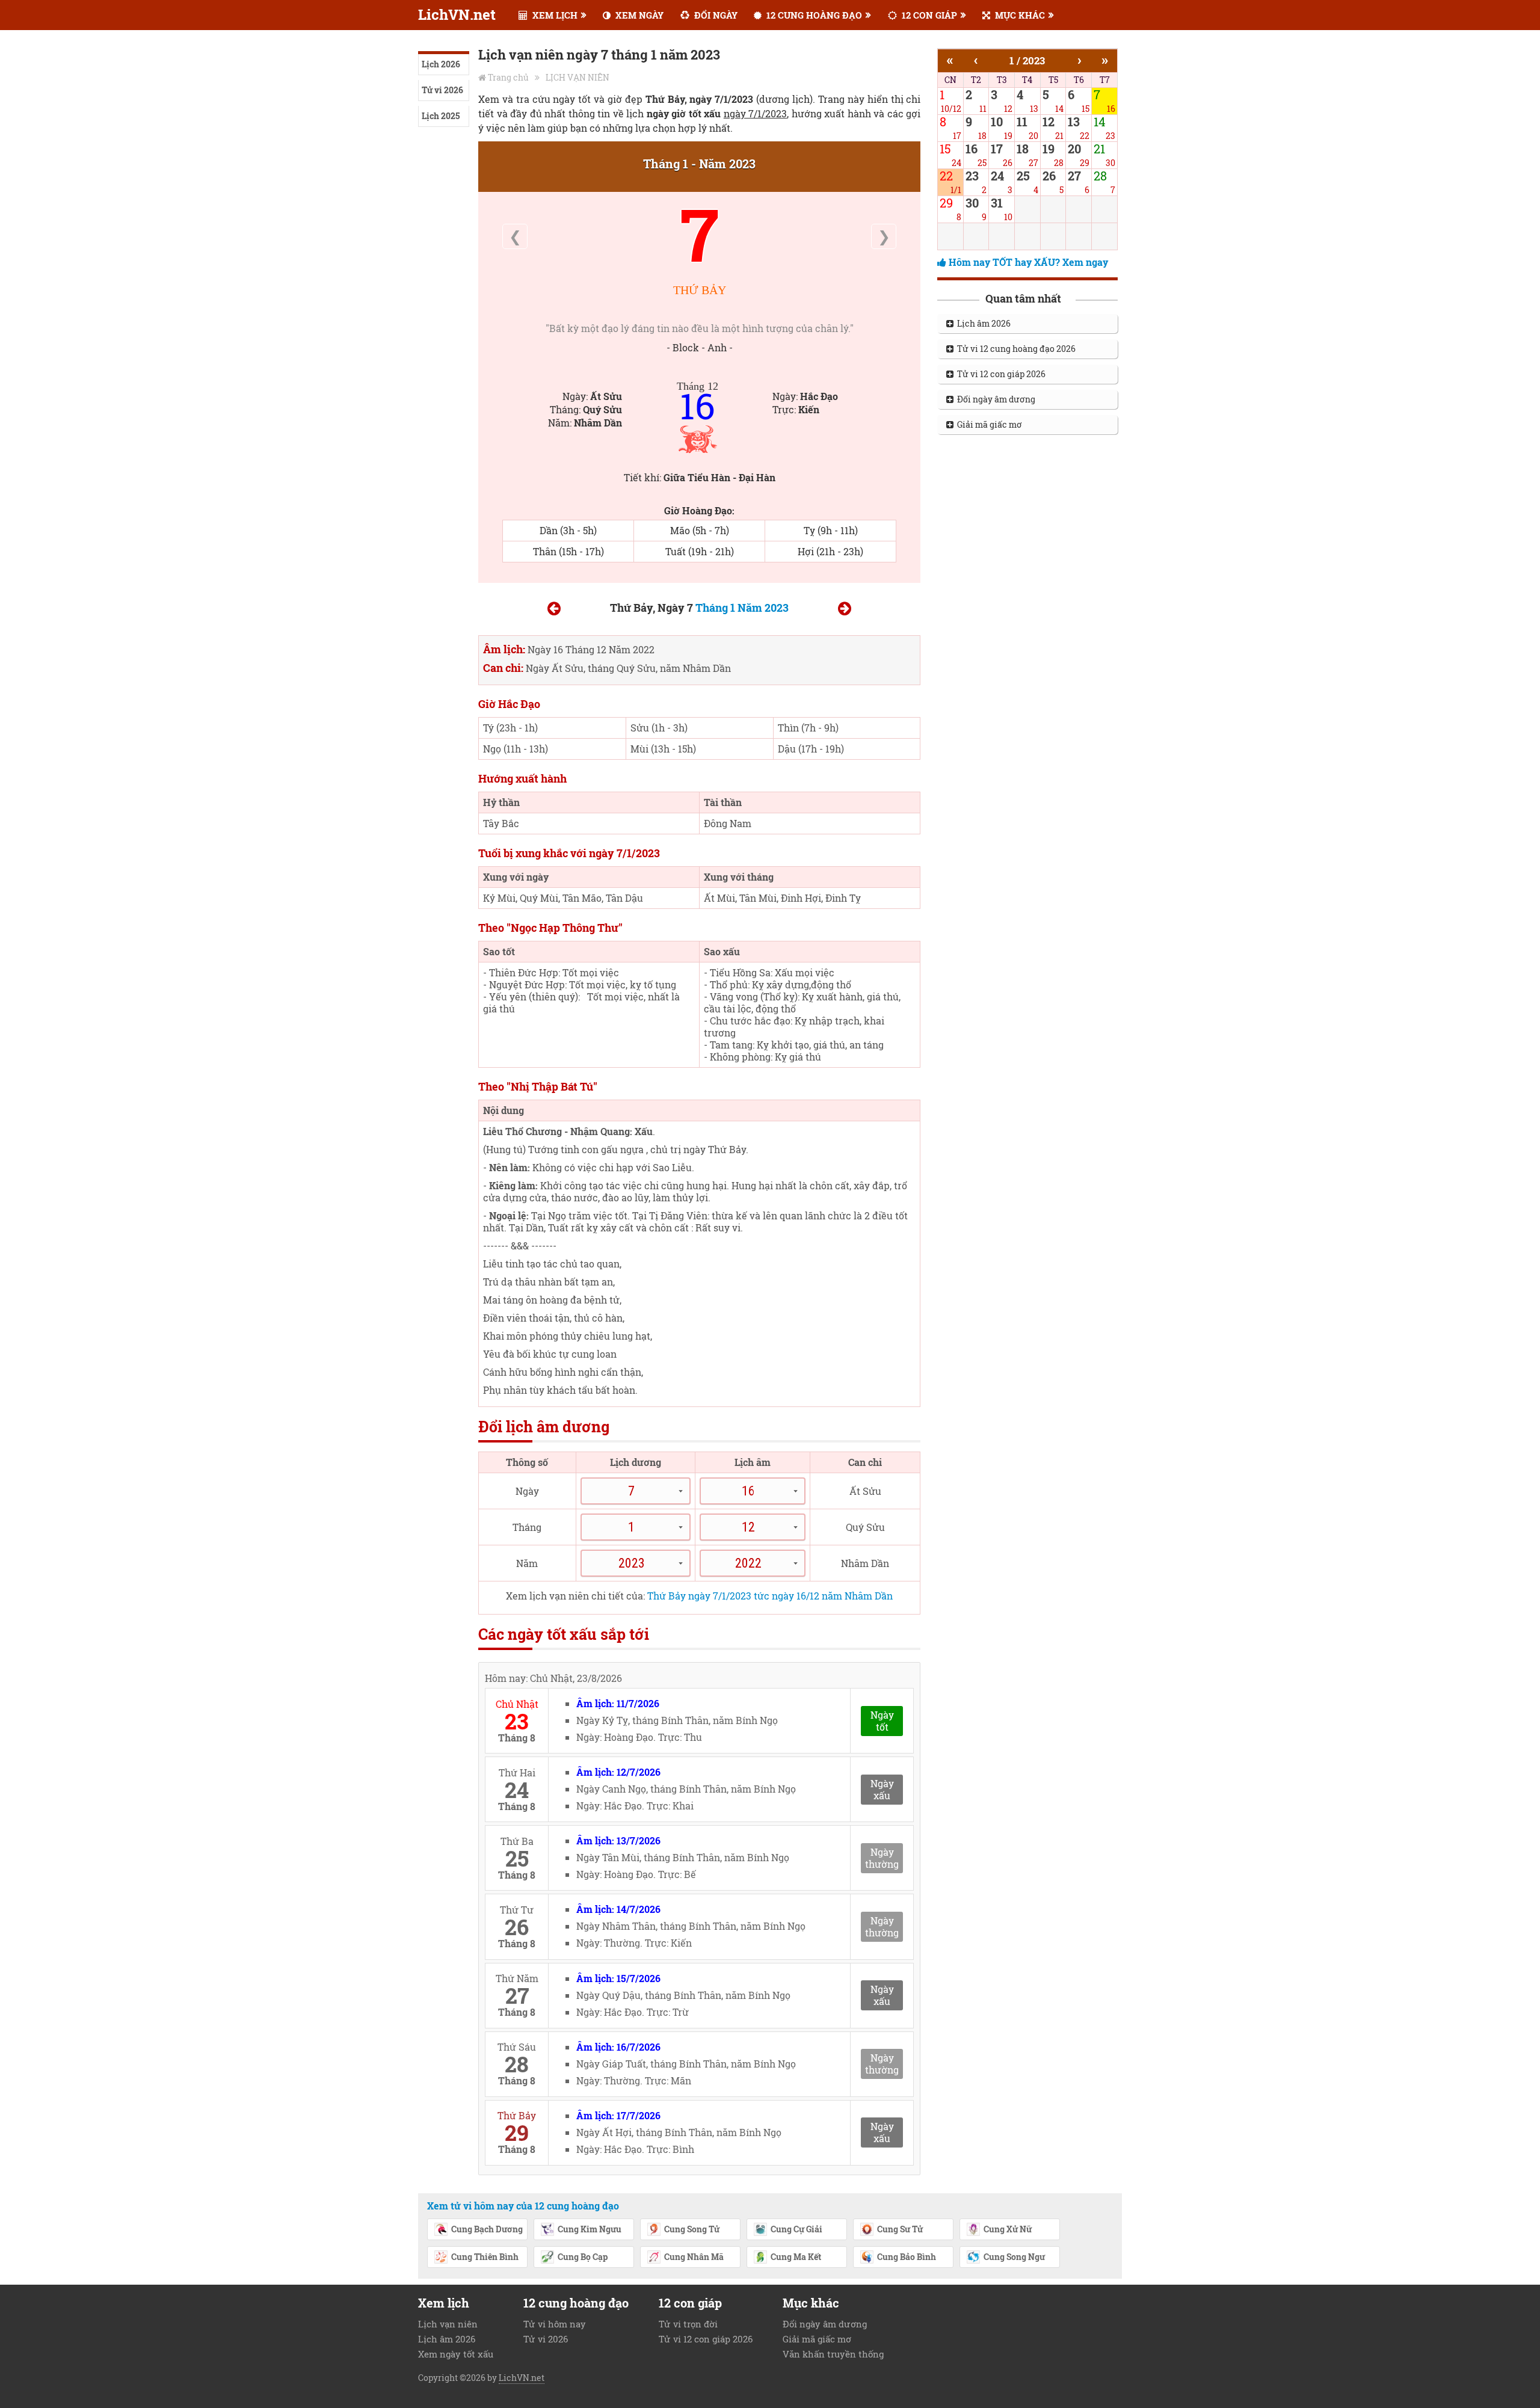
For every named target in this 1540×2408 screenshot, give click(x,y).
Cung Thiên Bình (485, 2257)
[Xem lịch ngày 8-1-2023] (845, 610)
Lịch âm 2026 (982, 323)
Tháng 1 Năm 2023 (742, 608)
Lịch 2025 (441, 116)
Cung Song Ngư (1014, 2257)
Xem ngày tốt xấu (456, 2354)
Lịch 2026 (441, 64)
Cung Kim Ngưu (590, 2229)
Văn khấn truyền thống (833, 2354)
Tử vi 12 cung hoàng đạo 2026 (1015, 349)
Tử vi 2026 (442, 90)
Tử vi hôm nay (555, 2324)
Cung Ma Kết (796, 2257)
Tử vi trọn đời (688, 2324)
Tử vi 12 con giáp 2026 (999, 374)
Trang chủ (508, 77)
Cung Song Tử (692, 2229)
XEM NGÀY (638, 15)
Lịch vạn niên (448, 2324)
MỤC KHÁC (1019, 15)
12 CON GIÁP (928, 15)
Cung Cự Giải (796, 2229)
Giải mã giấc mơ (988, 424)
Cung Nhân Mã (694, 2257)
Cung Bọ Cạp (583, 2257)
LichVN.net (457, 14)
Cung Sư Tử (900, 2229)
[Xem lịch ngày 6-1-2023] (554, 610)
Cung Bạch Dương (487, 2229)
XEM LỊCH (554, 15)
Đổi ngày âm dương (994, 399)
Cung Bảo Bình (907, 2257)
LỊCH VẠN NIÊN (577, 77)
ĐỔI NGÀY (715, 15)
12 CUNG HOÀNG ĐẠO (813, 15)
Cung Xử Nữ (1008, 2229)
